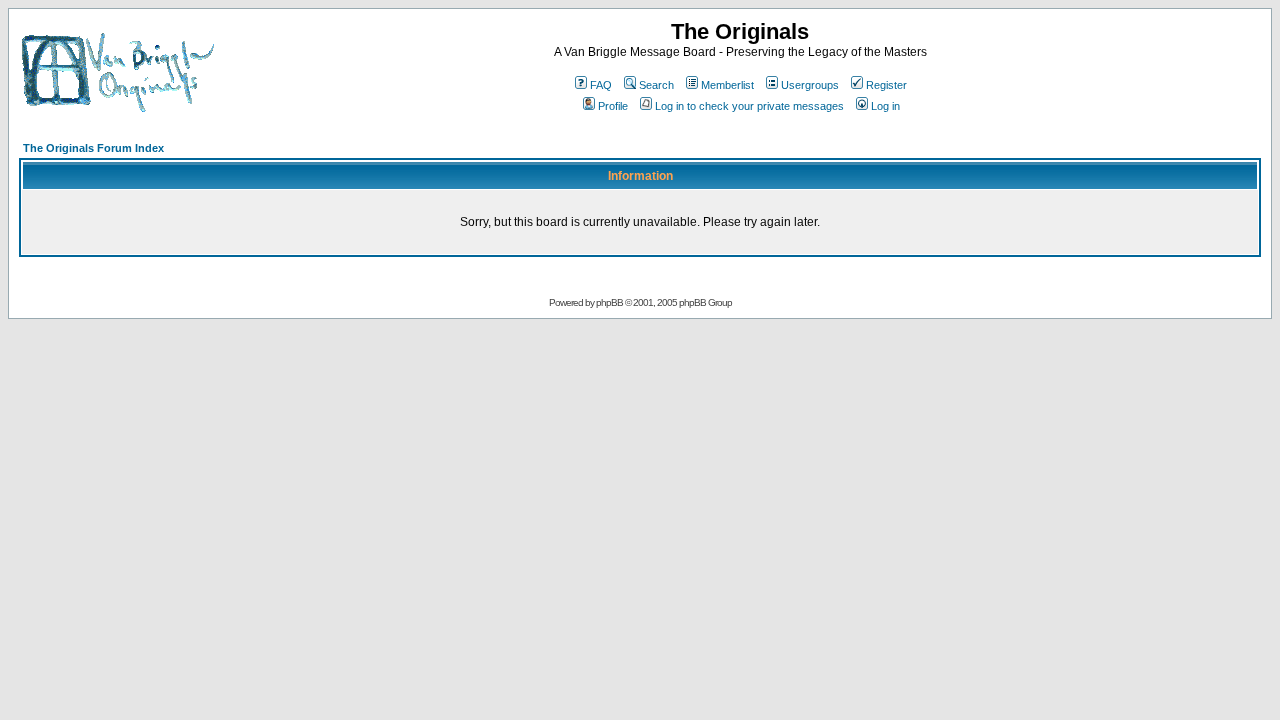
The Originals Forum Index (93, 148)
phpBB (609, 302)
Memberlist (727, 85)
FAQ (601, 85)
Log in (885, 106)
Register (886, 85)
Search (656, 85)
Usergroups (810, 85)
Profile (613, 106)
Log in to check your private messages (749, 106)
